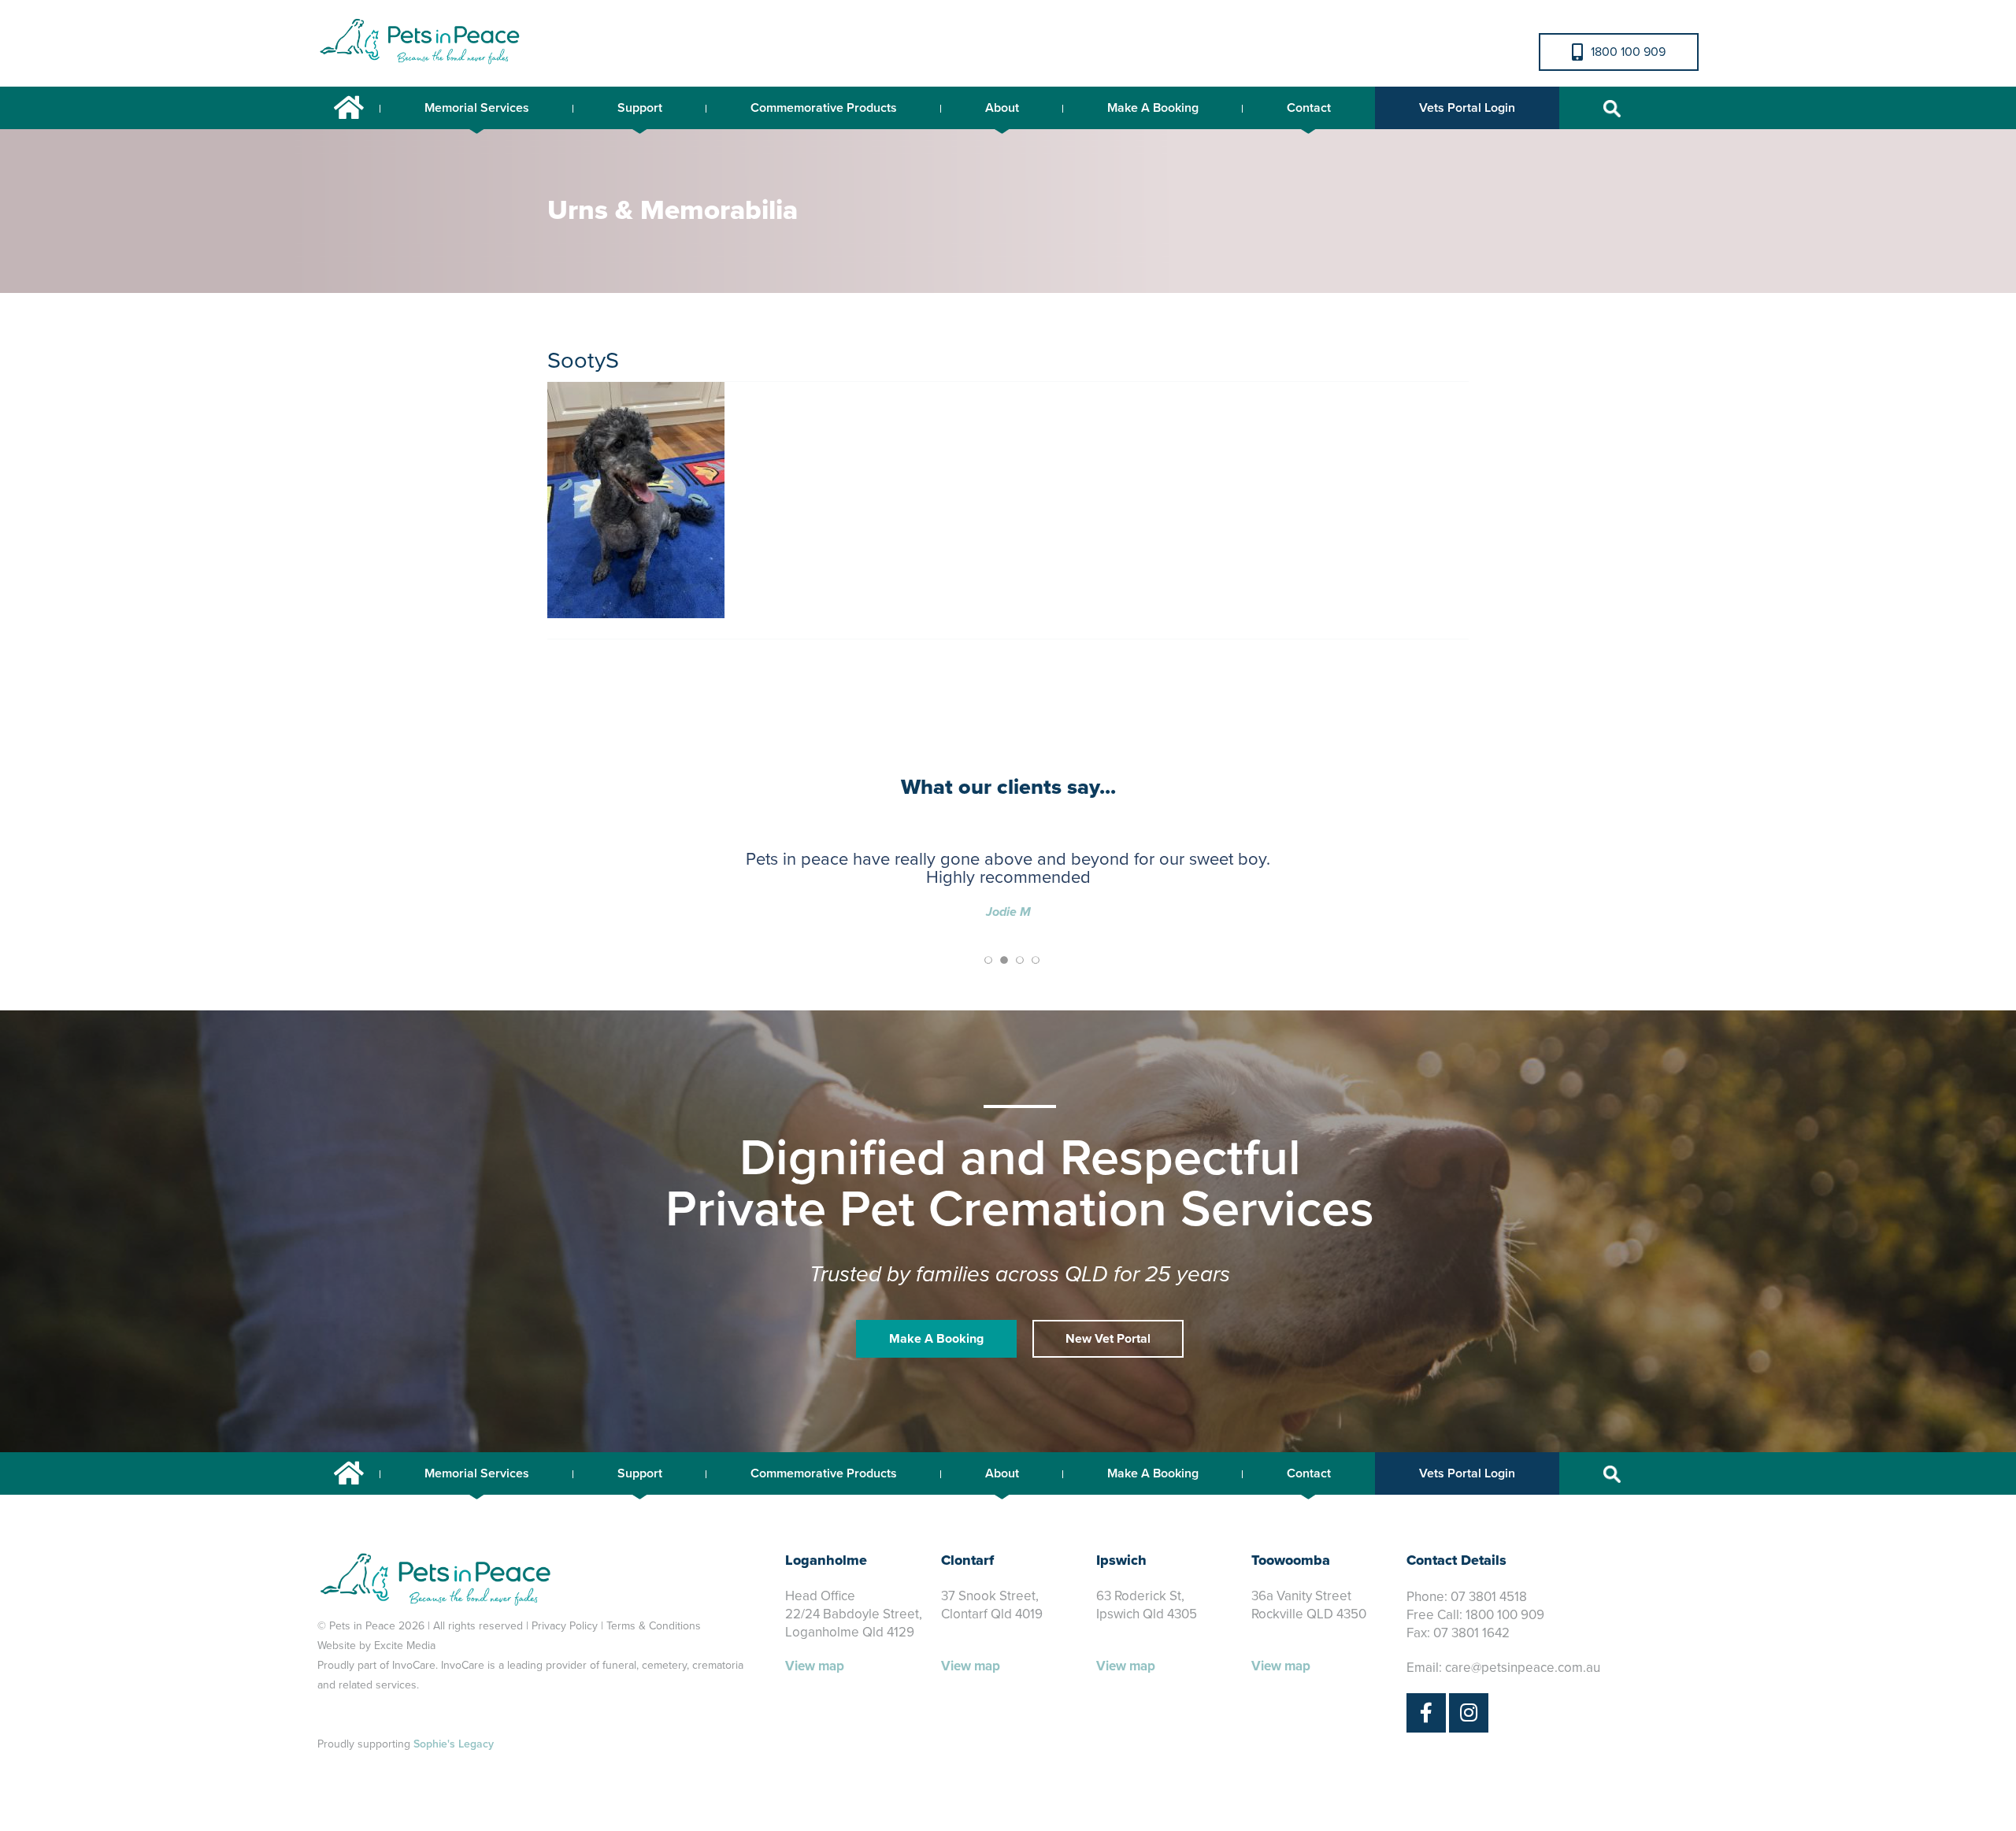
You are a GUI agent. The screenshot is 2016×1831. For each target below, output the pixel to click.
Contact (1309, 108)
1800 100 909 (1628, 52)
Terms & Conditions (654, 1626)
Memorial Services (477, 108)
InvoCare (414, 1665)
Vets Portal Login (1467, 108)
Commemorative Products (824, 108)
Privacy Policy (565, 1626)
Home (349, 108)
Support (640, 108)
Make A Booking (1153, 108)
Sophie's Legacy (454, 1744)
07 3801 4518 (1489, 1597)
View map (815, 1666)
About (1002, 108)
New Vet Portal (1108, 1339)
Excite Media (405, 1646)
